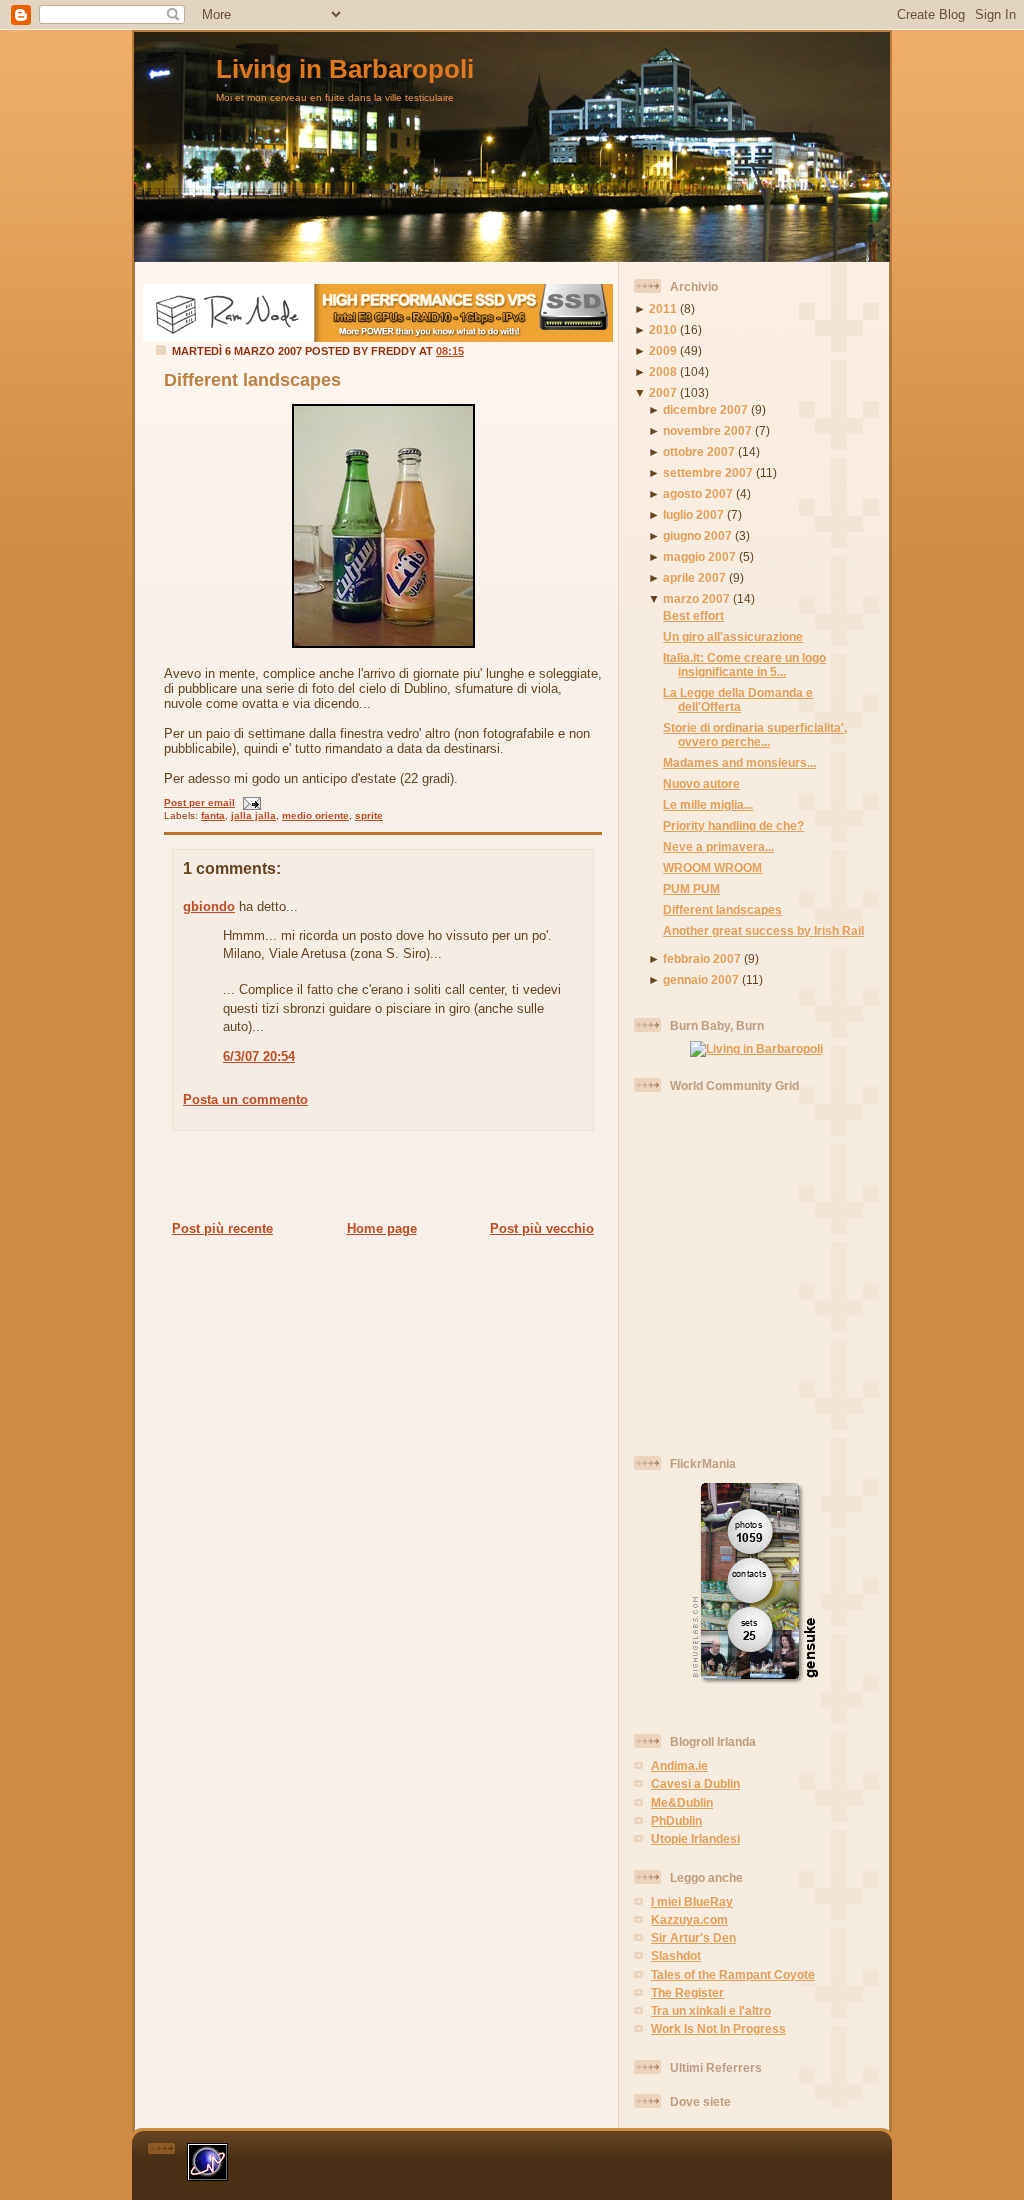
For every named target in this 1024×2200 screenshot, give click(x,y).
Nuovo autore (701, 783)
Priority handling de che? (733, 825)
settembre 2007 (708, 472)
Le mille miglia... (708, 804)
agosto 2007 (698, 493)
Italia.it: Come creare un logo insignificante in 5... (744, 664)
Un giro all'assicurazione (733, 636)
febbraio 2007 (702, 958)
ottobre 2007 (699, 451)
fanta (213, 815)
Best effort (693, 615)
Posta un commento (245, 1099)
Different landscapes (252, 380)
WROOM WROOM (712, 867)
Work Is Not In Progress (718, 2028)
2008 (663, 371)
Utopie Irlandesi (695, 1838)
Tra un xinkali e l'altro (711, 2010)
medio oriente (315, 815)
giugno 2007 (697, 535)
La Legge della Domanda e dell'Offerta (738, 699)
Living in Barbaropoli (345, 69)
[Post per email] (249, 802)
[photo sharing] (383, 643)
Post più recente (222, 1228)
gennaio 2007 (701, 979)
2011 (663, 308)
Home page (382, 1228)
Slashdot (676, 1955)
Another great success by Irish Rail (763, 930)
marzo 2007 (696, 598)
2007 (663, 392)
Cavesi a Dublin (695, 1783)
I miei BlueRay (692, 1901)
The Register (687, 1992)
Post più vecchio (542, 1228)
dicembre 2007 (705, 409)
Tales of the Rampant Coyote (733, 1974)
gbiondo (209, 906)
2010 (663, 329)
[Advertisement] (377, 1175)
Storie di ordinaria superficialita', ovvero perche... (755, 734)
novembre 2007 (707, 430)
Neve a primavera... (718, 846)
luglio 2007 (693, 514)
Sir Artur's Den (693, 1937)
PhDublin (676, 1820)
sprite (369, 815)
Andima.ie (679, 1765)
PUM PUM (691, 888)
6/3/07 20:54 (259, 1056)
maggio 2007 (699, 556)
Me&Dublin (682, 1802)
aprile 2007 (694, 577)
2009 (663, 350)
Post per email (199, 802)
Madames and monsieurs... (739, 762)
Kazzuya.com (689, 1919)
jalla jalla (253, 815)
